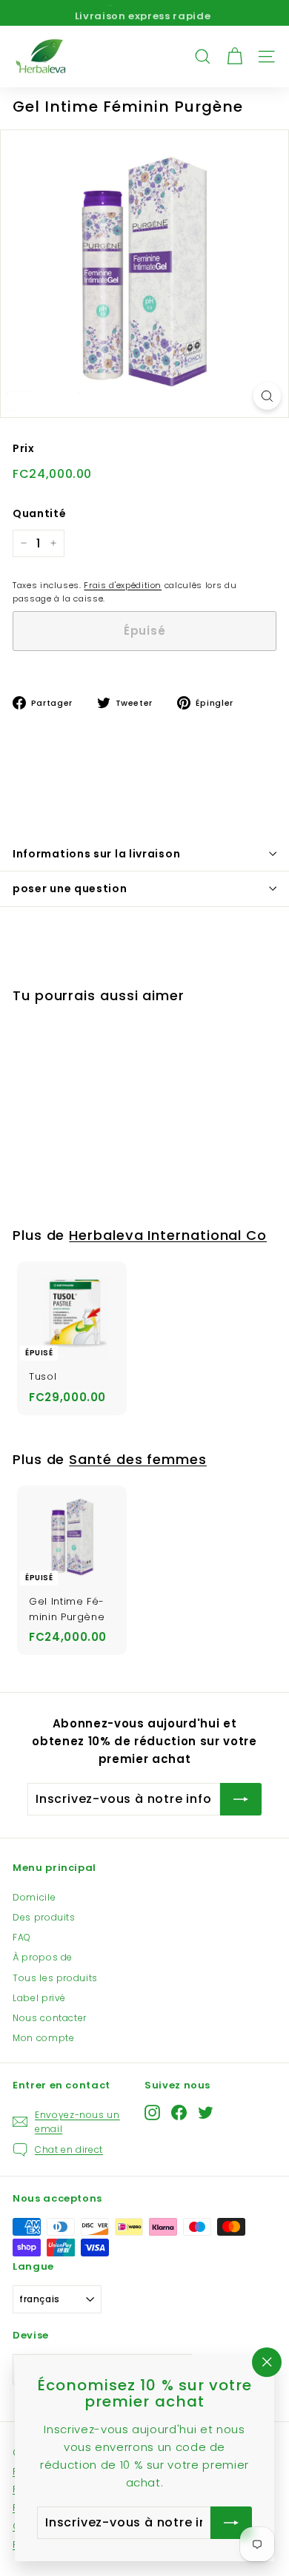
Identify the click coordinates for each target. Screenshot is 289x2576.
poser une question (70, 889)
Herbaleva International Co (168, 1235)
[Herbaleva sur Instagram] (152, 2113)
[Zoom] (267, 396)
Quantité (39, 513)
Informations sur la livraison (96, 854)
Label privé (39, 1998)
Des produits (44, 1917)
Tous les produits (55, 1978)
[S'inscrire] (241, 1799)
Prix (24, 448)
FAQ (22, 1937)
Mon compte (44, 2038)
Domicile (34, 1897)
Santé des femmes (138, 1459)
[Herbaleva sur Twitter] (206, 2113)
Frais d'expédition (123, 585)
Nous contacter (50, 2018)
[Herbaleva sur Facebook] (179, 2113)
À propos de (43, 1957)
